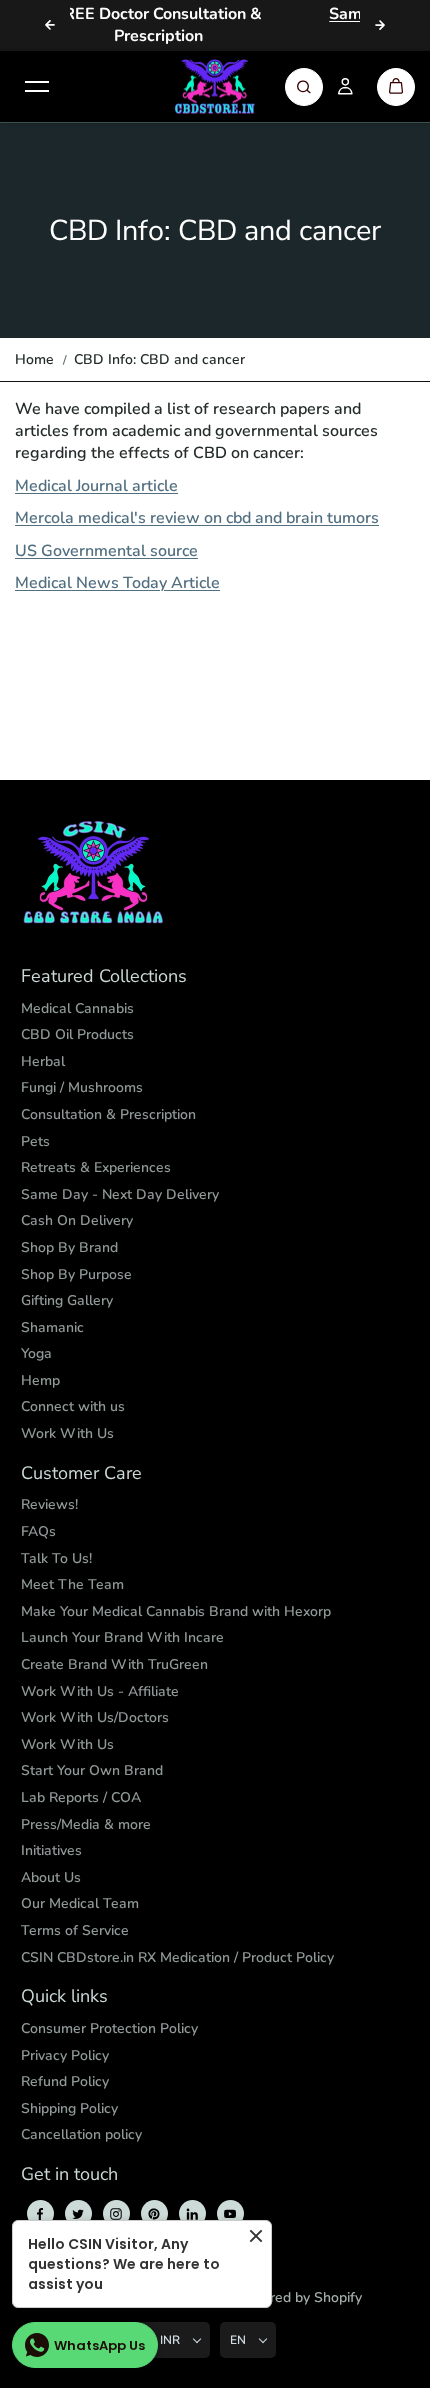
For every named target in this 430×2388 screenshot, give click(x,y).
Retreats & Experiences (96, 1167)
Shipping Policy (69, 2108)
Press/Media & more (86, 1824)
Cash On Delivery (77, 1220)
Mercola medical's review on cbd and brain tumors (197, 518)
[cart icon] (396, 87)
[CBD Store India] (215, 87)
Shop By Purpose (76, 1274)
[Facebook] (40, 2214)
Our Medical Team (80, 1903)
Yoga (36, 1353)
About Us (51, 1877)
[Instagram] (116, 2214)
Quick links (64, 1997)
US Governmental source (106, 551)
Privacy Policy (65, 2055)
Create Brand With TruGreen (114, 1664)
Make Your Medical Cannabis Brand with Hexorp (176, 1611)
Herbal (43, 1061)
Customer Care (81, 1474)
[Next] (380, 25)
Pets (35, 1141)
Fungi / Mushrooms (82, 1087)
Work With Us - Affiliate (100, 1691)
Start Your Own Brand (92, 1770)
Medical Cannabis (77, 1008)
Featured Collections (104, 977)
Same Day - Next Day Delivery (120, 1194)
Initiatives (51, 1850)
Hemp (40, 1380)
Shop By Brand (69, 1247)
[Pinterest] (154, 2214)
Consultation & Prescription (108, 1114)
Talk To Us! (56, 1558)
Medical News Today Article (117, 583)
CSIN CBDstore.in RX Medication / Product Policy (177, 1957)
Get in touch (69, 2175)
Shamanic (52, 1327)
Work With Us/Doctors (95, 1717)
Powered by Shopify (297, 2297)
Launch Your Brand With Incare (122, 1637)
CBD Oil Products (77, 1034)
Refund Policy (65, 2081)
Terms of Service (75, 1930)
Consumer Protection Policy (109, 2028)
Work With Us (67, 1433)
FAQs (38, 1531)
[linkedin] (192, 2214)
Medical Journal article (96, 486)
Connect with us (73, 1406)
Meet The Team (72, 1584)
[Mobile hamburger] (37, 87)
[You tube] (230, 2214)
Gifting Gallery (67, 1300)
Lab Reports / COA (81, 1797)
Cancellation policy (81, 2134)
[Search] (304, 87)
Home (34, 359)
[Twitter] (78, 2214)
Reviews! (49, 1504)
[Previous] (50, 25)
